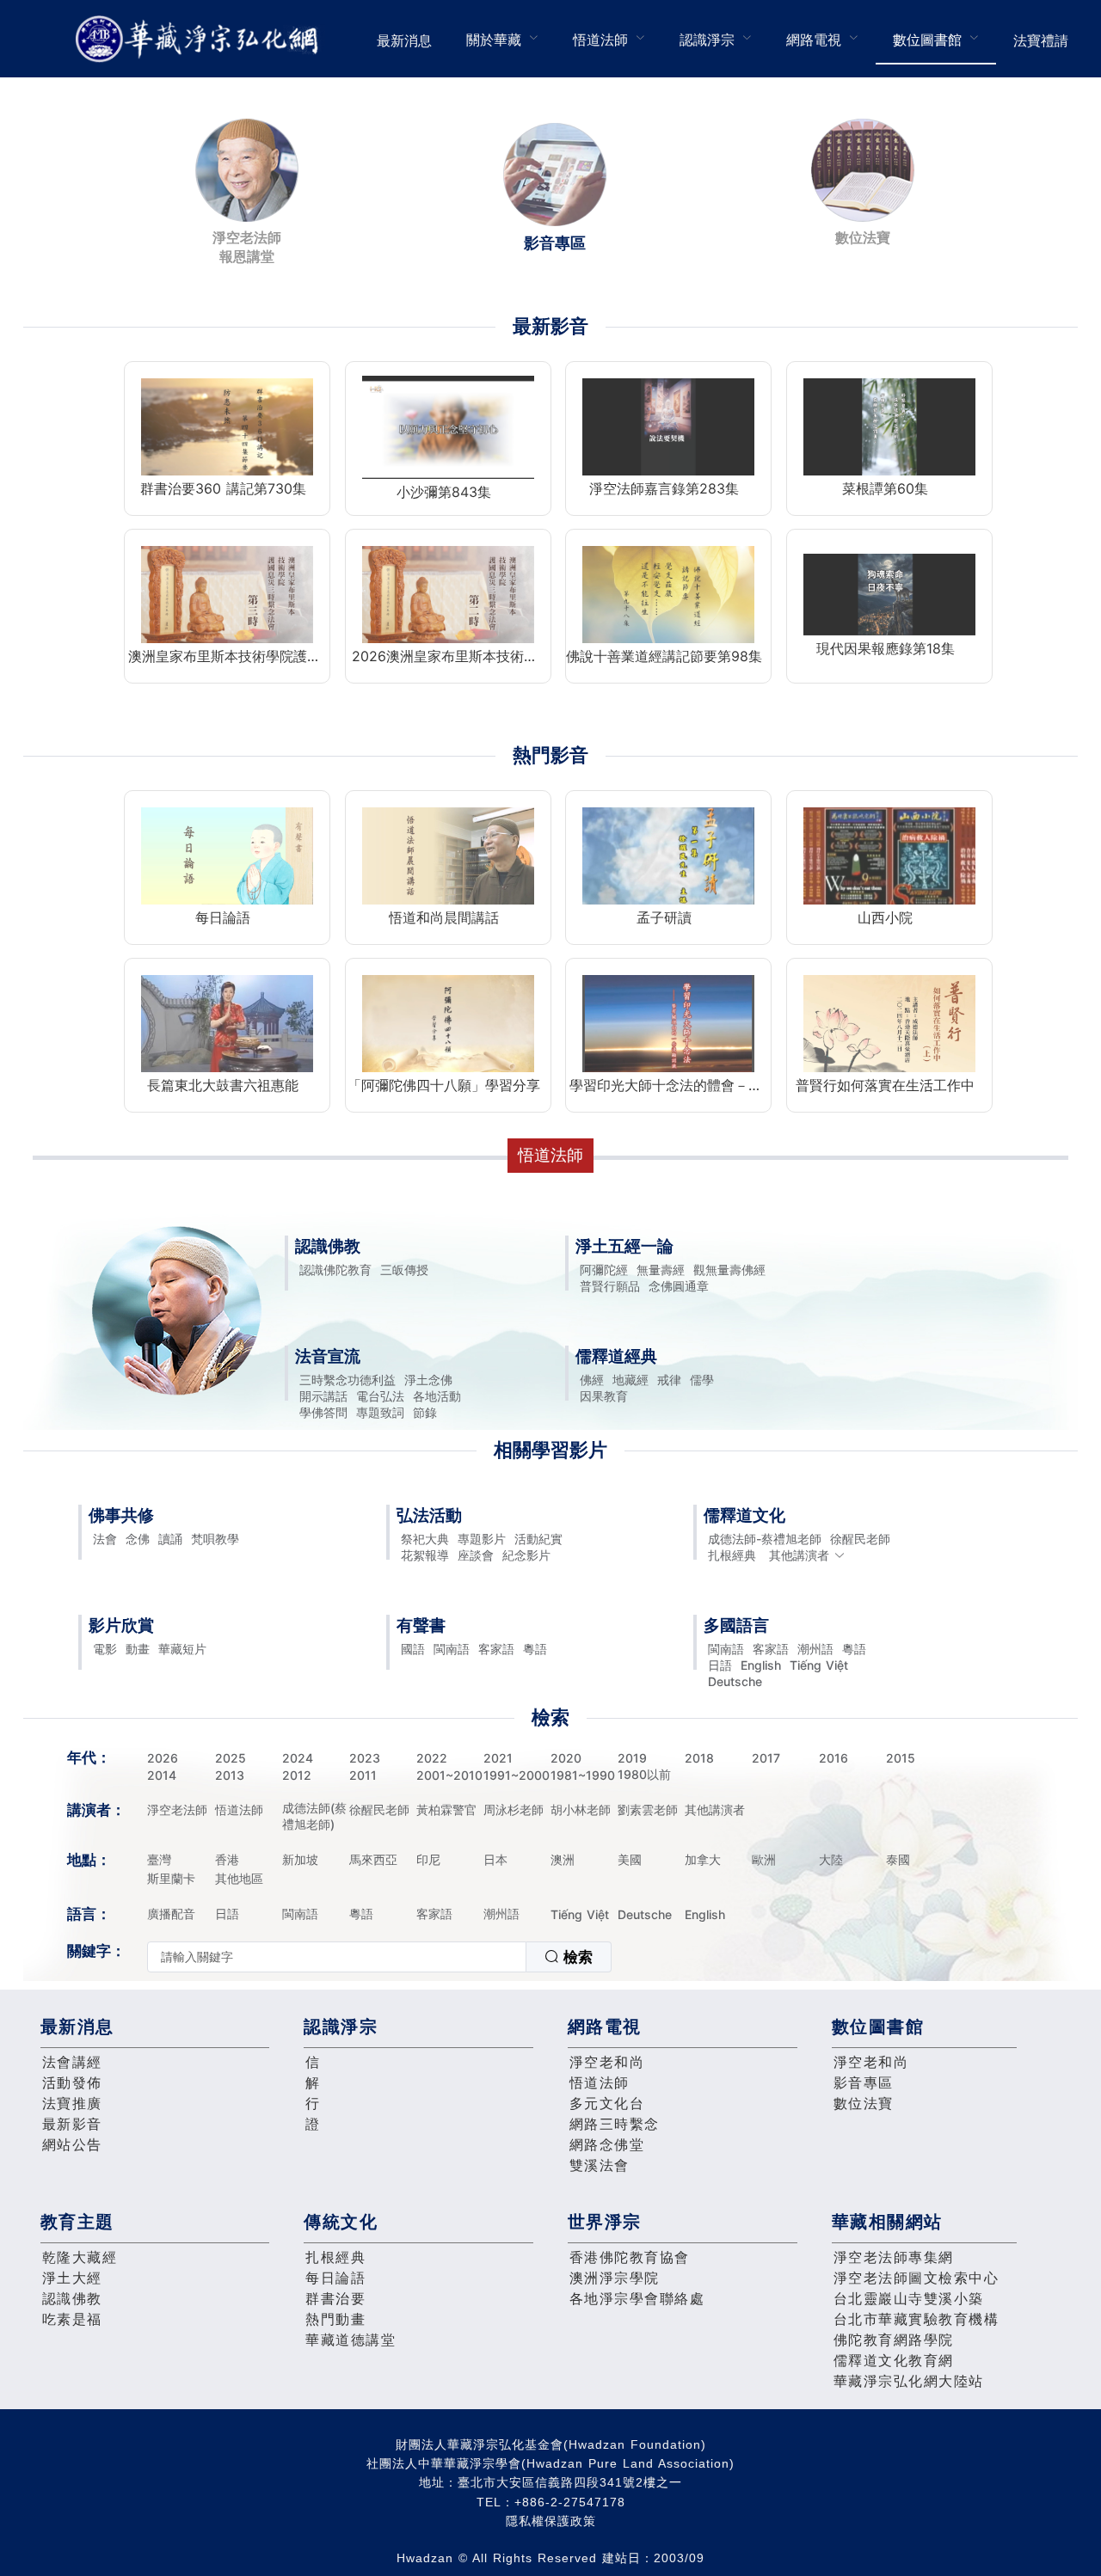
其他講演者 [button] (799, 1555)
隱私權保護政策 (551, 2521)
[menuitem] (404, 39)
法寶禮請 (1041, 40)
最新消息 (404, 40)
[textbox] (337, 1957)
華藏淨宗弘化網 (200, 39)
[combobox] (379, 1957)
